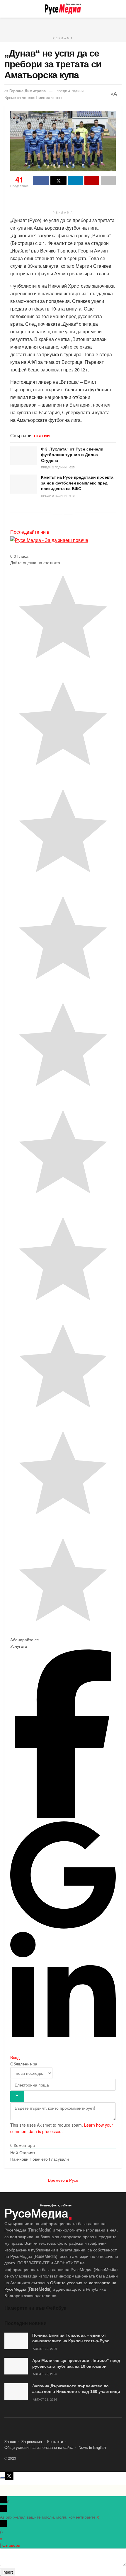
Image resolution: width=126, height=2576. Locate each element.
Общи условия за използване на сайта (39, 2447)
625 (72, 467)
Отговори (11, 2545)
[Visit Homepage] (63, 9)
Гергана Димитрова (28, 91)
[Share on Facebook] (41, 180)
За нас (10, 2441)
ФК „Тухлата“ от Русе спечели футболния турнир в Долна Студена (72, 455)
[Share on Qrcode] (92, 180)
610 (72, 496)
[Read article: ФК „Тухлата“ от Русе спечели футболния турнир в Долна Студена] (23, 456)
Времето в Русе (63, 2180)
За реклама (32, 2441)
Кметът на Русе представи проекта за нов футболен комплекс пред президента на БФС (77, 483)
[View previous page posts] (58, 514)
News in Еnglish (92, 2447)
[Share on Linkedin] (75, 180)
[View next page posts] (68, 514)
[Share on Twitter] (58, 180)
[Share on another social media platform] (108, 180)
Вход (15, 2057)
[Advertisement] (63, 25)
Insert (8, 2572)
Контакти (55, 2441)
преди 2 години (54, 467)
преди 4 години (70, 91)
